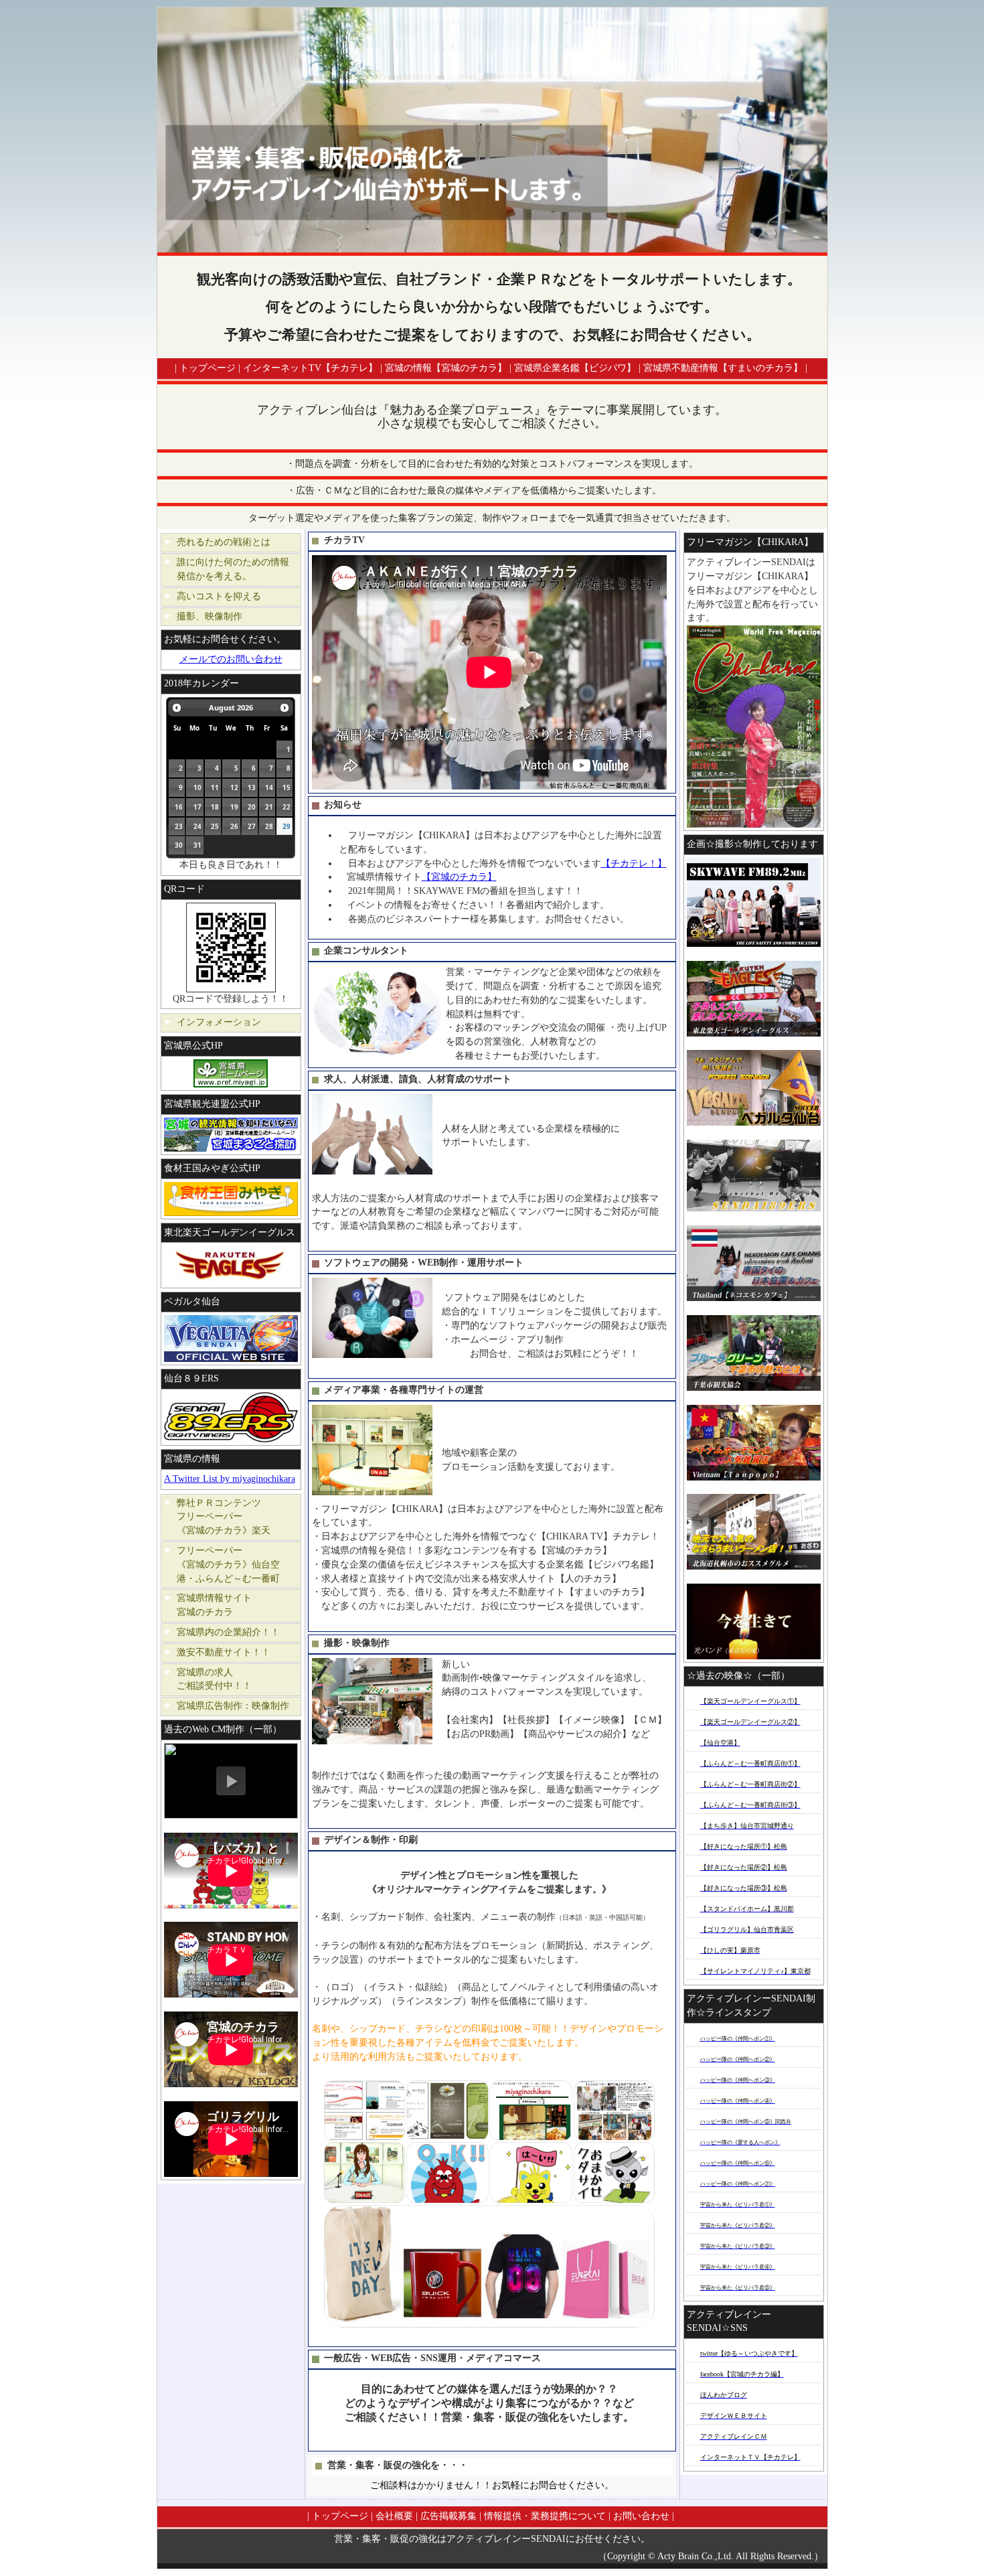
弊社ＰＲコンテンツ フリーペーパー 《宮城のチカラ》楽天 (233, 1517)
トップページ (208, 368)
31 (197, 845)
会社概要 (394, 2516)
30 (179, 845)
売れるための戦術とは (224, 542)
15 (286, 787)
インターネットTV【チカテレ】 (310, 368)
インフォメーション (219, 1022)
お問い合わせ (641, 2516)
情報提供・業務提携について (545, 2516)
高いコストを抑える (219, 596)
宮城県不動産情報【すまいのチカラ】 (723, 368)
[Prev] (177, 708)
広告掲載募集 (448, 2516)
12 (234, 787)
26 (234, 826)
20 (252, 807)
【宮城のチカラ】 (459, 877)
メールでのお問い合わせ (231, 659)
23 (179, 826)
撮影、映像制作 (210, 616)
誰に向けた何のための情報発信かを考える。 (233, 569)
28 (269, 826)
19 (234, 807)
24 (197, 826)
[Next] (284, 708)
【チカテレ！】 (634, 863)
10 (197, 787)
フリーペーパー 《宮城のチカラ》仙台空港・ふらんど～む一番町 (233, 1565)
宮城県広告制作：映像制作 (233, 1706)
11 (215, 787)
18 (215, 807)
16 (179, 807)
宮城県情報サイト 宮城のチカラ (233, 1605)
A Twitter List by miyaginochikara (230, 1479)
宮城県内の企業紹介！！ (228, 1632)
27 (252, 826)
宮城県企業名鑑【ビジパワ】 (575, 368)
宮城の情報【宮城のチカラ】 (446, 368)
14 (269, 787)
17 (197, 807)
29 (286, 826)
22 (286, 807)
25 (215, 826)
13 (252, 787)
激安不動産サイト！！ (224, 1652)
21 (269, 807)
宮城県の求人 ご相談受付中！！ (233, 1679)
